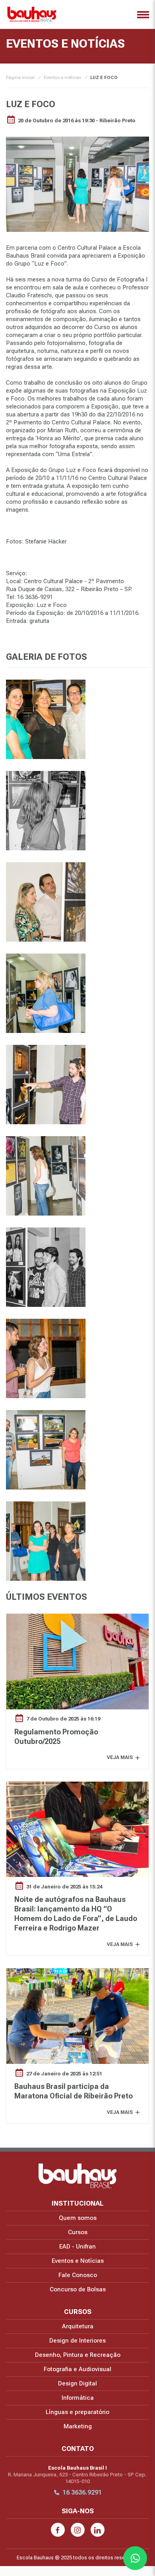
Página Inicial (20, 78)
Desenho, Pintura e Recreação (78, 2355)
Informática (78, 2398)
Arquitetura (78, 2326)
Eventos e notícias (62, 78)
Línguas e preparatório (77, 2412)
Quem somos (78, 2218)
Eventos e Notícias (78, 2261)
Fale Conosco (78, 2275)
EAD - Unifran (77, 2247)
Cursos (78, 2232)
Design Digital (77, 2383)
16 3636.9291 (82, 2492)
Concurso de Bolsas (78, 2289)
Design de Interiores (77, 2341)
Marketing (78, 2426)
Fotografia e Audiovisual (77, 2369)
